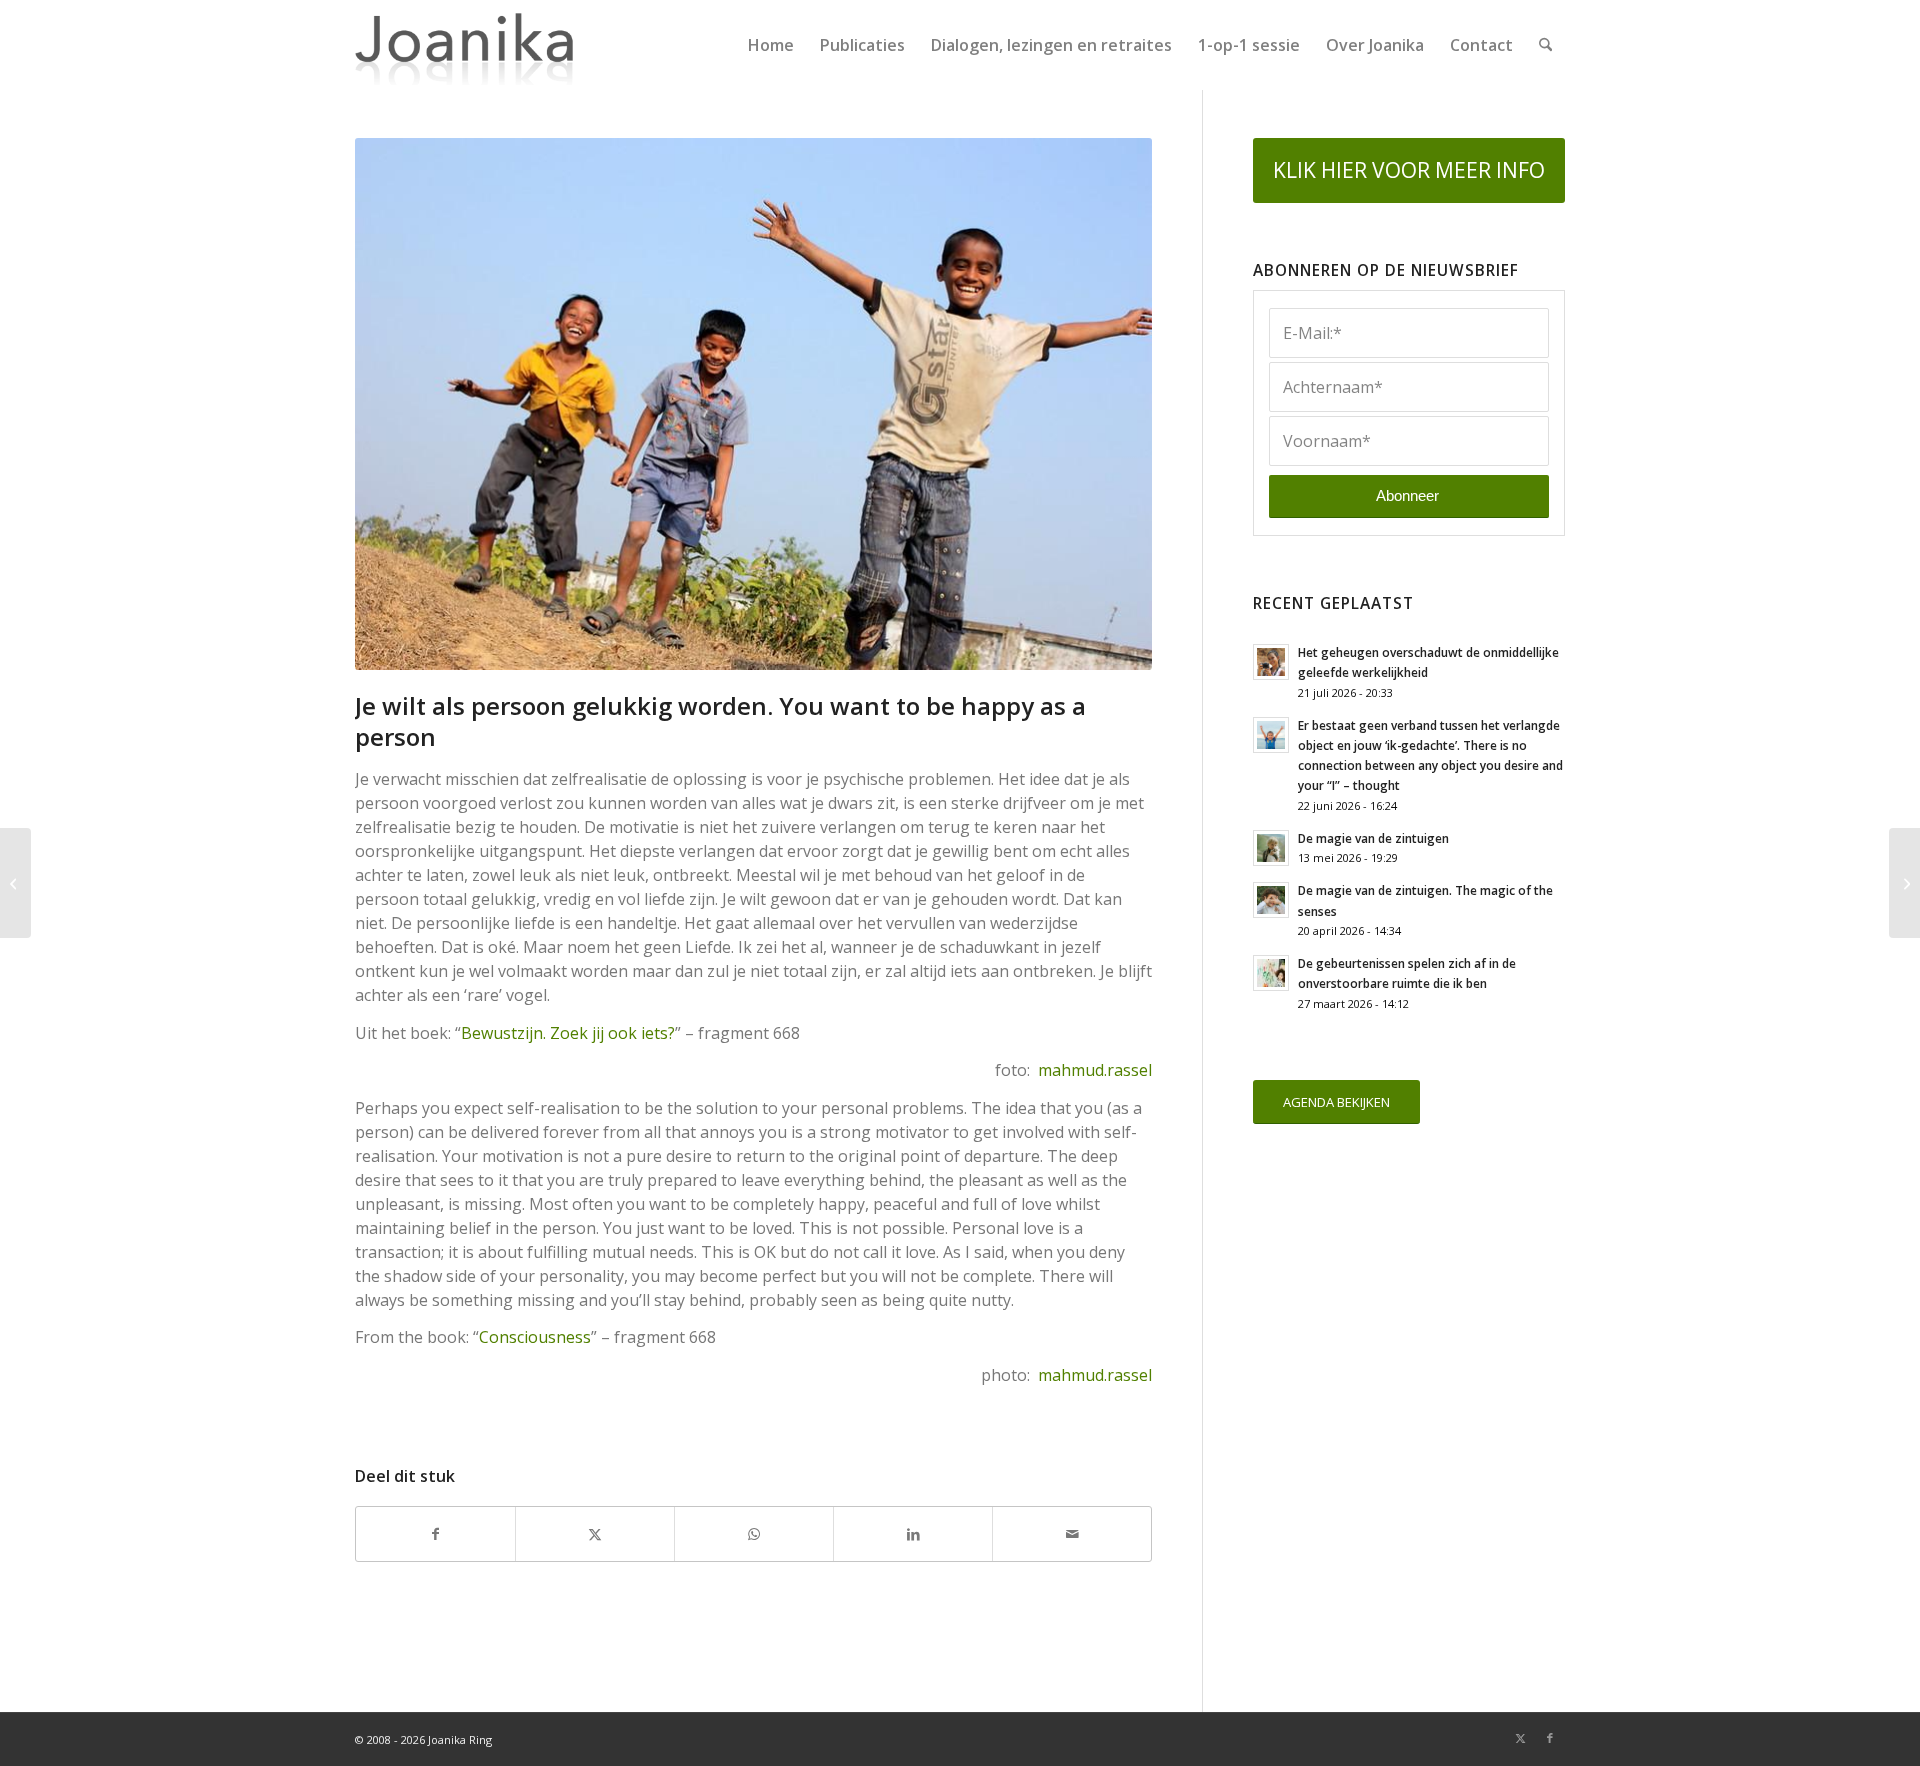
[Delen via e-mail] (1072, 1534)
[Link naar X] (1520, 1738)
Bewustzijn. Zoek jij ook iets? (568, 1033)
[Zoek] (1545, 45)
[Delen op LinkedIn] (913, 1534)
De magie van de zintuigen (1373, 838)
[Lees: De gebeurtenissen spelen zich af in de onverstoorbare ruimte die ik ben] (1271, 973)
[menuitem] (771, 45)
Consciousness (535, 1337)
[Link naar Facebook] (1550, 1738)
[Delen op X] (595, 1534)
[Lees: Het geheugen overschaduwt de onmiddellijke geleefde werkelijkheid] (1271, 662)
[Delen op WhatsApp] (754, 1534)
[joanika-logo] (464, 45)
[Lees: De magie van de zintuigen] (1271, 848)
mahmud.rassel (1095, 1070)
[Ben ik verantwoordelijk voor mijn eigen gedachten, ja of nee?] (15, 883)
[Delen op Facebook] (435, 1534)
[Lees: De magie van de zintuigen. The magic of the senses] (1271, 900)
